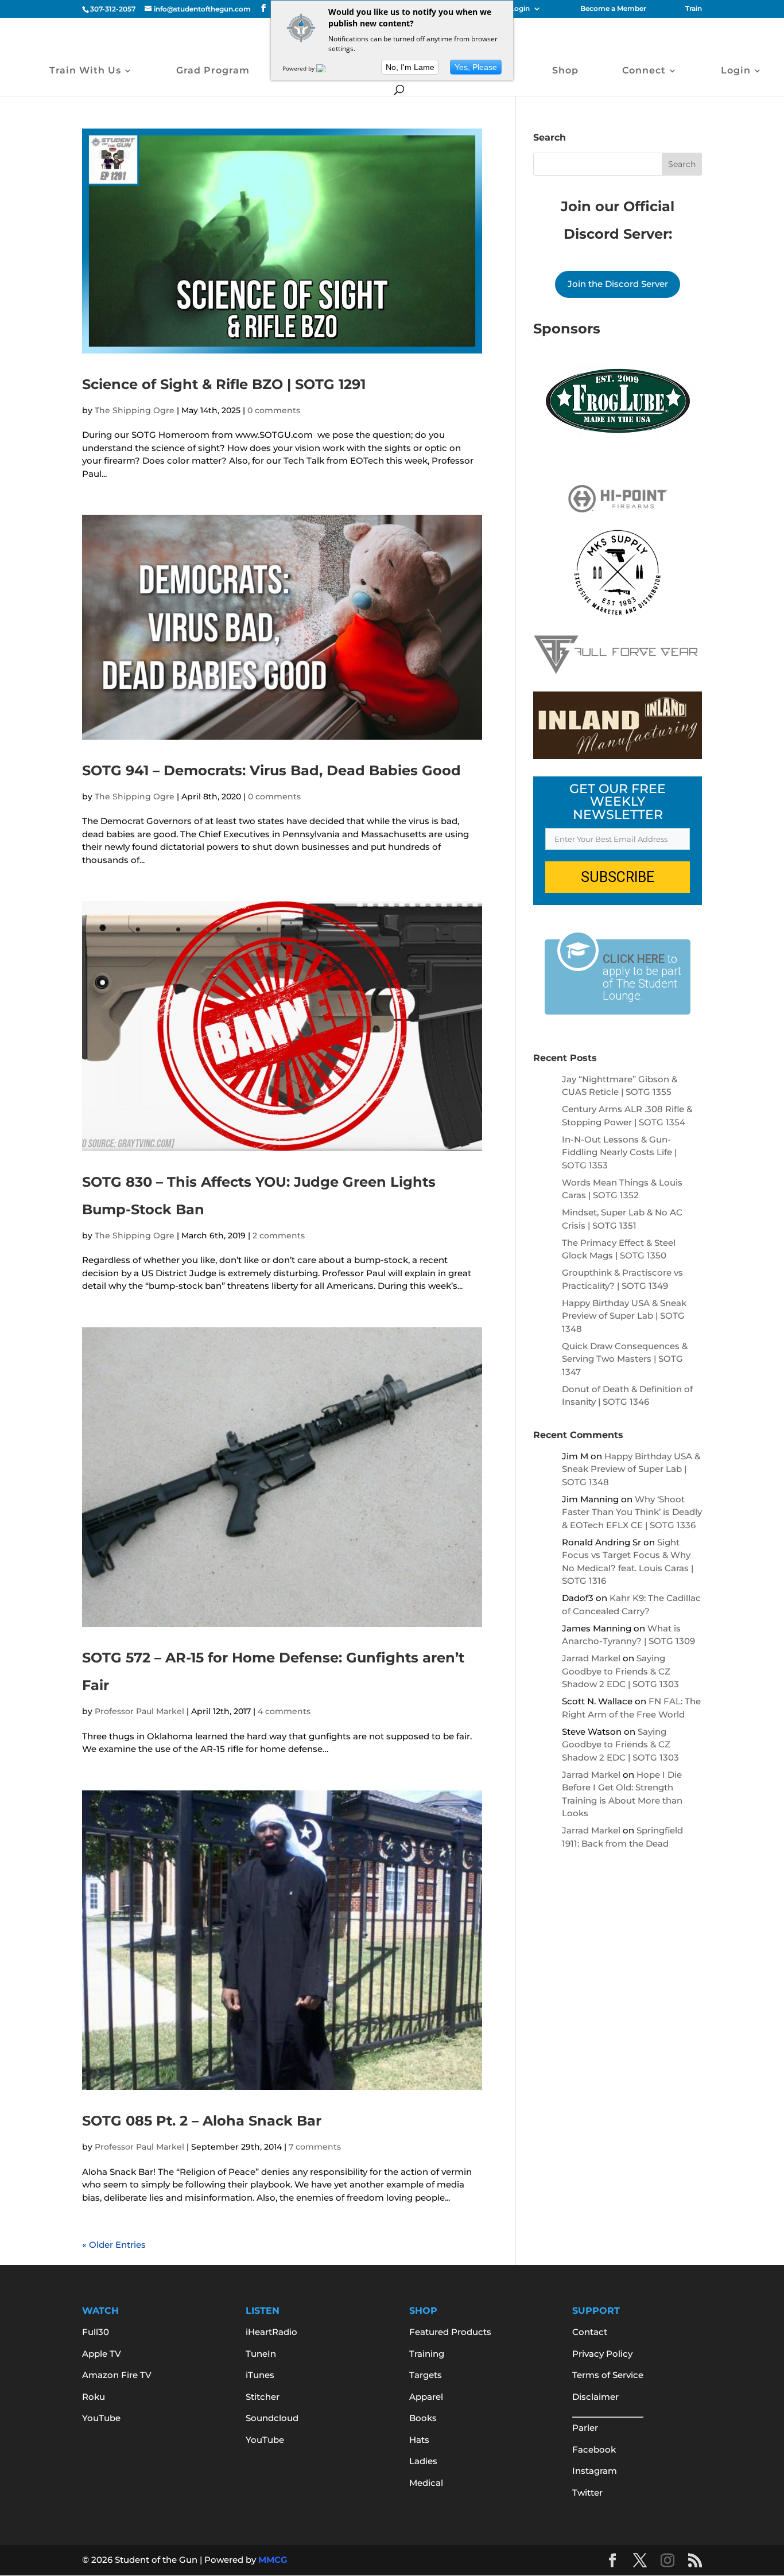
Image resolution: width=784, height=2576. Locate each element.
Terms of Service (608, 2375)
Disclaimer (595, 2397)
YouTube (101, 2418)
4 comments (284, 1711)
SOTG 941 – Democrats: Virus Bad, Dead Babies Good (271, 770)
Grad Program (213, 71)
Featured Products (450, 2332)
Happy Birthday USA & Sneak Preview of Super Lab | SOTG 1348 (624, 1316)
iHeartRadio (271, 2332)
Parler (585, 2428)
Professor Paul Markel (139, 1711)
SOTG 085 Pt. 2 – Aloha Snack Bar (202, 2121)
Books (423, 2418)
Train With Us (85, 71)
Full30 (96, 2332)
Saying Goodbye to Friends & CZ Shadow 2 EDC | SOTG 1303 (620, 1671)
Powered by (299, 68)
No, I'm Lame (410, 67)
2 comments (279, 1235)
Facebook (594, 2449)
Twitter (587, 2493)
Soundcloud (272, 2418)
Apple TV (102, 2354)
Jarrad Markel (591, 1658)
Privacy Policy (602, 2354)
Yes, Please (476, 67)
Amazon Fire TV (117, 2375)
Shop (565, 71)
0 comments (274, 410)
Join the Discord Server (618, 284)
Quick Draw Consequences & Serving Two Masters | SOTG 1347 (625, 1359)
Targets (426, 2375)
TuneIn (261, 2354)
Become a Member (613, 9)
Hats (419, 2440)
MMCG (273, 2560)
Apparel (426, 2397)
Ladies (423, 2461)
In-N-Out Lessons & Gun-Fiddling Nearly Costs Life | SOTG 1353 (619, 1152)
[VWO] (328, 68)
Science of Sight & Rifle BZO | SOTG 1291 (224, 384)
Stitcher (263, 2397)
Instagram (595, 2471)
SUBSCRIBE (618, 877)
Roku (94, 2397)
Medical (426, 2483)
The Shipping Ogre (135, 410)
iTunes (260, 2375)
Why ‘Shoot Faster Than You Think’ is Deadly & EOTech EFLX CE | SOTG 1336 (632, 1512)
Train (694, 9)
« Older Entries (114, 2245)
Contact (590, 2332)
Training (427, 2354)
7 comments (315, 2147)
